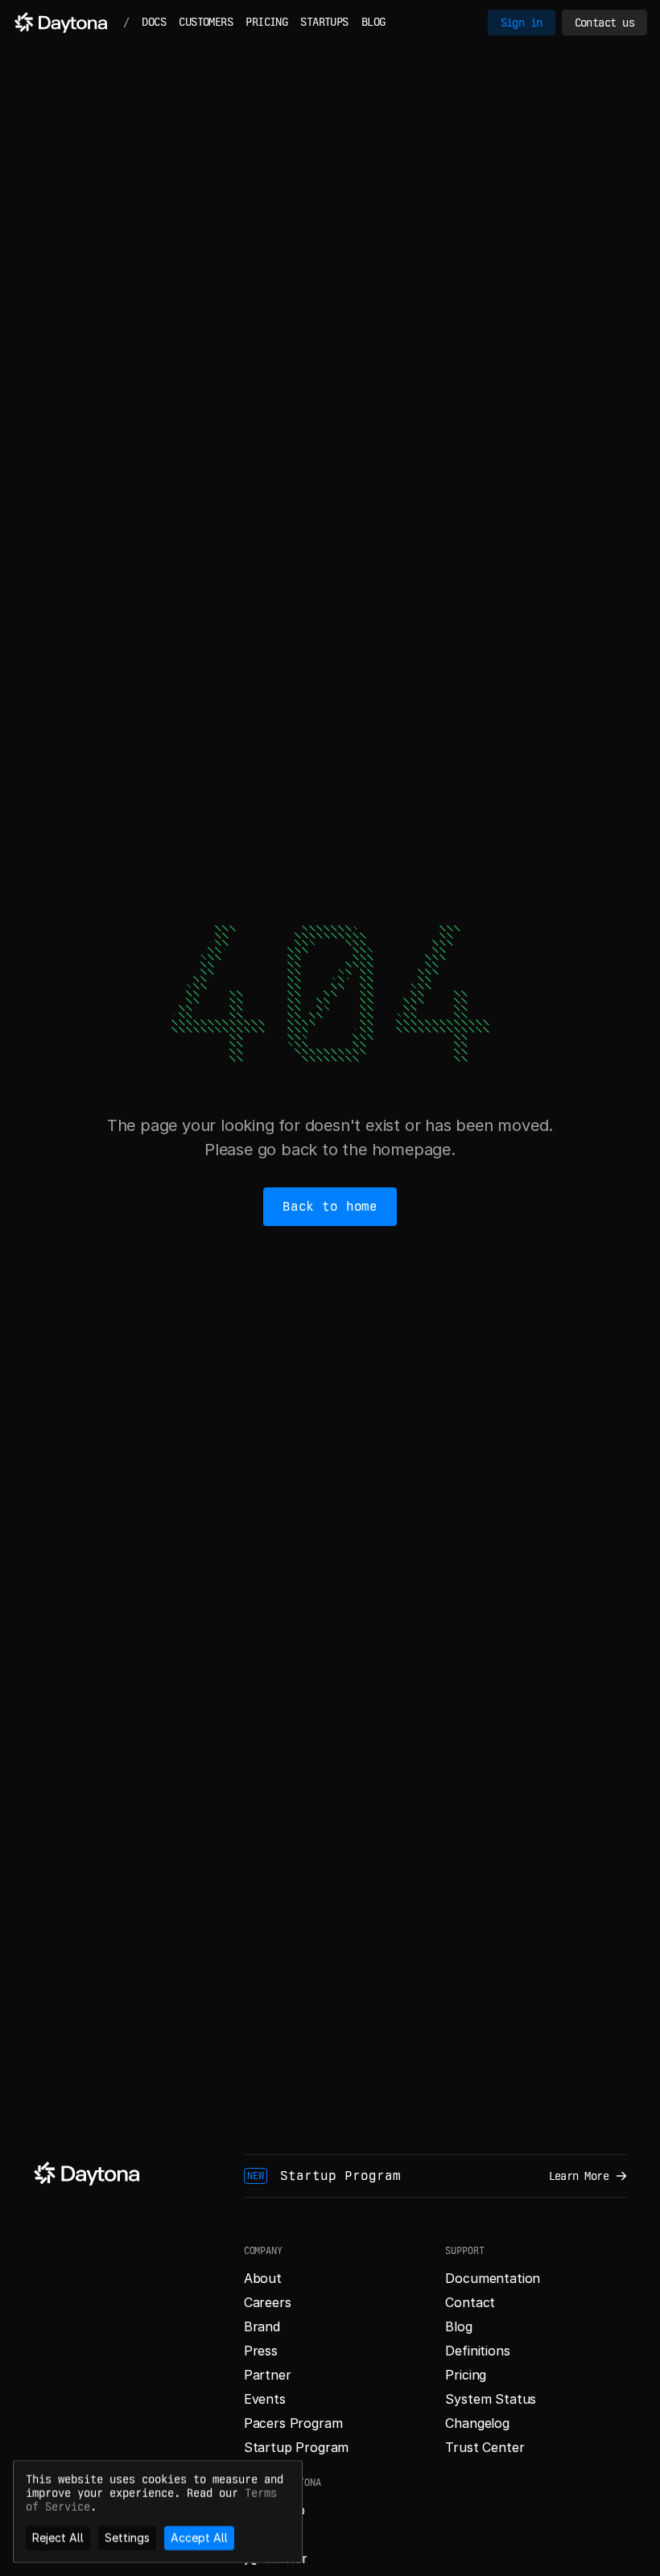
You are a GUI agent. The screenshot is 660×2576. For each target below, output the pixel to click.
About (263, 2278)
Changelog (477, 2423)
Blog (458, 2326)
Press (261, 2351)
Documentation (493, 2278)
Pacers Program (293, 2423)
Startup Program (297, 2447)
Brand (262, 2326)
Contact (470, 2302)
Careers (268, 2302)
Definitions (477, 2351)
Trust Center (485, 2447)
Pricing (466, 2375)
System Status (491, 2399)
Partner (268, 2375)
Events (265, 2399)
